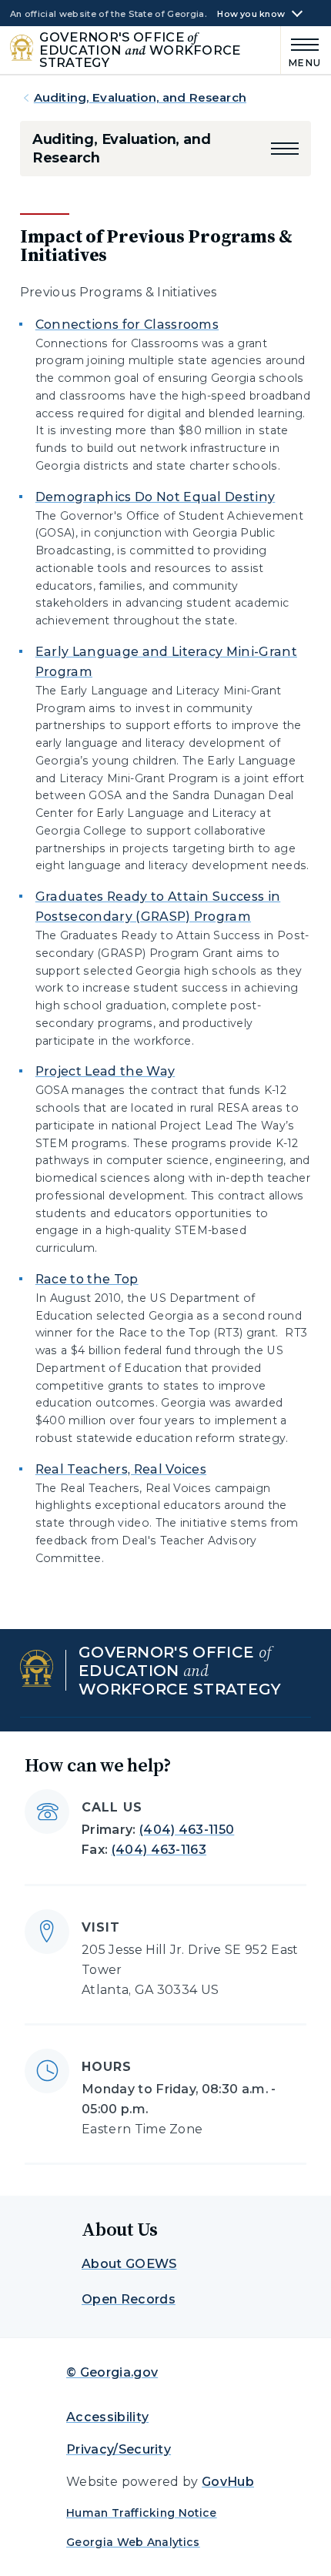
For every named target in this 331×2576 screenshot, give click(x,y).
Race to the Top (87, 1279)
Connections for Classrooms (127, 325)
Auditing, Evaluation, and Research (140, 97)
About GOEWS (129, 2264)
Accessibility (107, 2417)
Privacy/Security (119, 2449)
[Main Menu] (301, 50)
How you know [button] (251, 14)
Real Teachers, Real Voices (121, 1469)
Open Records (129, 2299)
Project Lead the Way (105, 1071)
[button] (285, 149)
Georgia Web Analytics (133, 2542)
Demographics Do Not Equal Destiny (155, 497)
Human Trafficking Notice (142, 2513)
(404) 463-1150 (187, 1830)
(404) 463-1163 (159, 1850)
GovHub (228, 2482)
